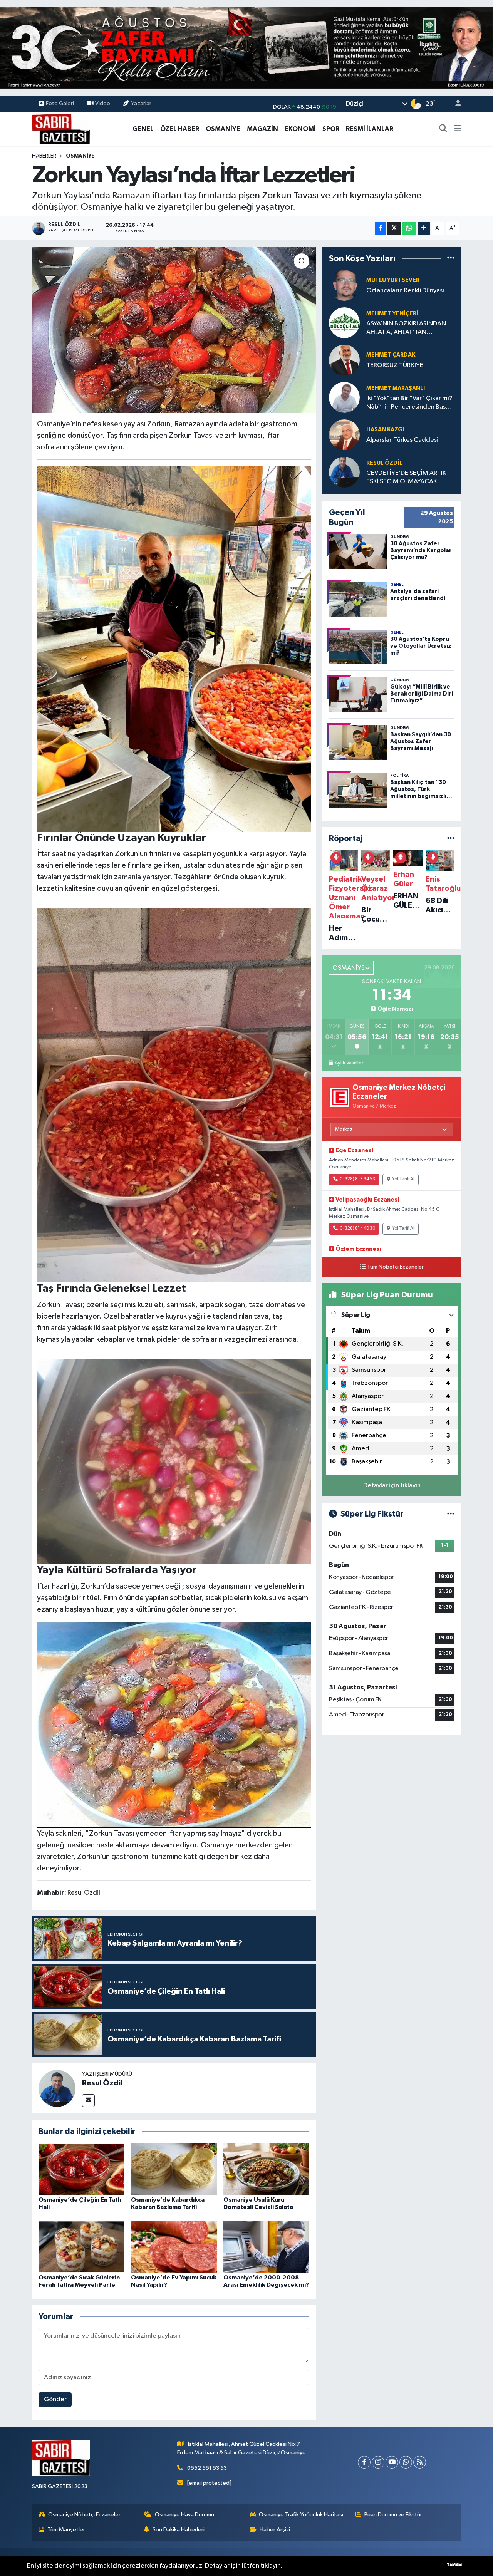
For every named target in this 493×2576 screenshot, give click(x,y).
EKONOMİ (300, 129)
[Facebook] (364, 2462)
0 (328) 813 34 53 (357, 1179)
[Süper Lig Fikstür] (451, 1514)
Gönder (55, 2399)
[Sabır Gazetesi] (61, 128)
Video (103, 103)
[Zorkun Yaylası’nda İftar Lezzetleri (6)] (174, 649)
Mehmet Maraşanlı (396, 388)
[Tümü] (451, 258)
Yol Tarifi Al (403, 1179)
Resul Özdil (102, 2083)
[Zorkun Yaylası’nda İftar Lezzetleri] (174, 330)
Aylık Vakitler (349, 1063)
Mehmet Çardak (391, 355)
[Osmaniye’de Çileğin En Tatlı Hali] (81, 2169)
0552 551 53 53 (207, 2468)
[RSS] (420, 2462)
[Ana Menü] (457, 129)
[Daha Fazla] (424, 228)
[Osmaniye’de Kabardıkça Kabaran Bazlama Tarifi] (174, 2169)
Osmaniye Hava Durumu (184, 2515)
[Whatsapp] (406, 2462)
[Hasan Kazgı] (344, 435)
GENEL (143, 129)
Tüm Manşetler (66, 2530)
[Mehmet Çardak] (344, 360)
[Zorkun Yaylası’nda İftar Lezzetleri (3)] (174, 1724)
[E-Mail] (88, 2101)
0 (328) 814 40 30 (357, 1229)
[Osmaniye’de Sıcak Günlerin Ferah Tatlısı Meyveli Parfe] (81, 2247)
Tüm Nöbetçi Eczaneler (395, 1267)
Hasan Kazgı (385, 430)
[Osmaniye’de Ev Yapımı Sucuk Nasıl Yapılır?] (174, 2247)
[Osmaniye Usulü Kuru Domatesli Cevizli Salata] (266, 2169)
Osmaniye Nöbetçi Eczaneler (84, 2515)
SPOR (331, 129)
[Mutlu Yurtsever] (344, 285)
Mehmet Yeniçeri (392, 314)
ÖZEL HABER (180, 129)
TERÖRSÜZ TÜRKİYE (395, 365)
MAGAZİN (262, 129)
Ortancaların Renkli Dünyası (405, 291)
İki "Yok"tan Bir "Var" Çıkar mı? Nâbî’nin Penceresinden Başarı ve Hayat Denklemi (410, 403)
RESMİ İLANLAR (370, 129)
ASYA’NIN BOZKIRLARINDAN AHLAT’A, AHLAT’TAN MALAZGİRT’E (406, 328)
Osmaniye (80, 156)
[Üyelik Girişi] (455, 104)
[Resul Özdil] (57, 2088)
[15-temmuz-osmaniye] (246, 48)
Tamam (454, 2565)
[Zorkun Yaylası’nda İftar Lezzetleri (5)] (174, 1095)
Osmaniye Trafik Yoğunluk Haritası (301, 2515)
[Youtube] (392, 2462)
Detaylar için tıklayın (392, 1486)
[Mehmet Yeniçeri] (344, 323)
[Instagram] (378, 2462)
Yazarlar (141, 103)
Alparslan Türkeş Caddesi (402, 440)
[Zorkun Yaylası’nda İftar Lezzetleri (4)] (174, 1461)
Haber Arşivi (275, 2530)
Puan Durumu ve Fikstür (393, 2515)
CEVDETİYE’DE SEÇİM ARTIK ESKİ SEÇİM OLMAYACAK (406, 477)
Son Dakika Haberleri (179, 2530)
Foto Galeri (60, 103)
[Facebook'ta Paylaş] (381, 228)
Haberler (44, 156)
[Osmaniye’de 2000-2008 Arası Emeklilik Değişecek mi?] (266, 2247)
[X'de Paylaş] (394, 228)
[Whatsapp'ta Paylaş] (409, 228)
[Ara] (443, 129)
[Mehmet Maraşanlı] (344, 397)
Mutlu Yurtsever (393, 280)
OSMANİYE (223, 129)
